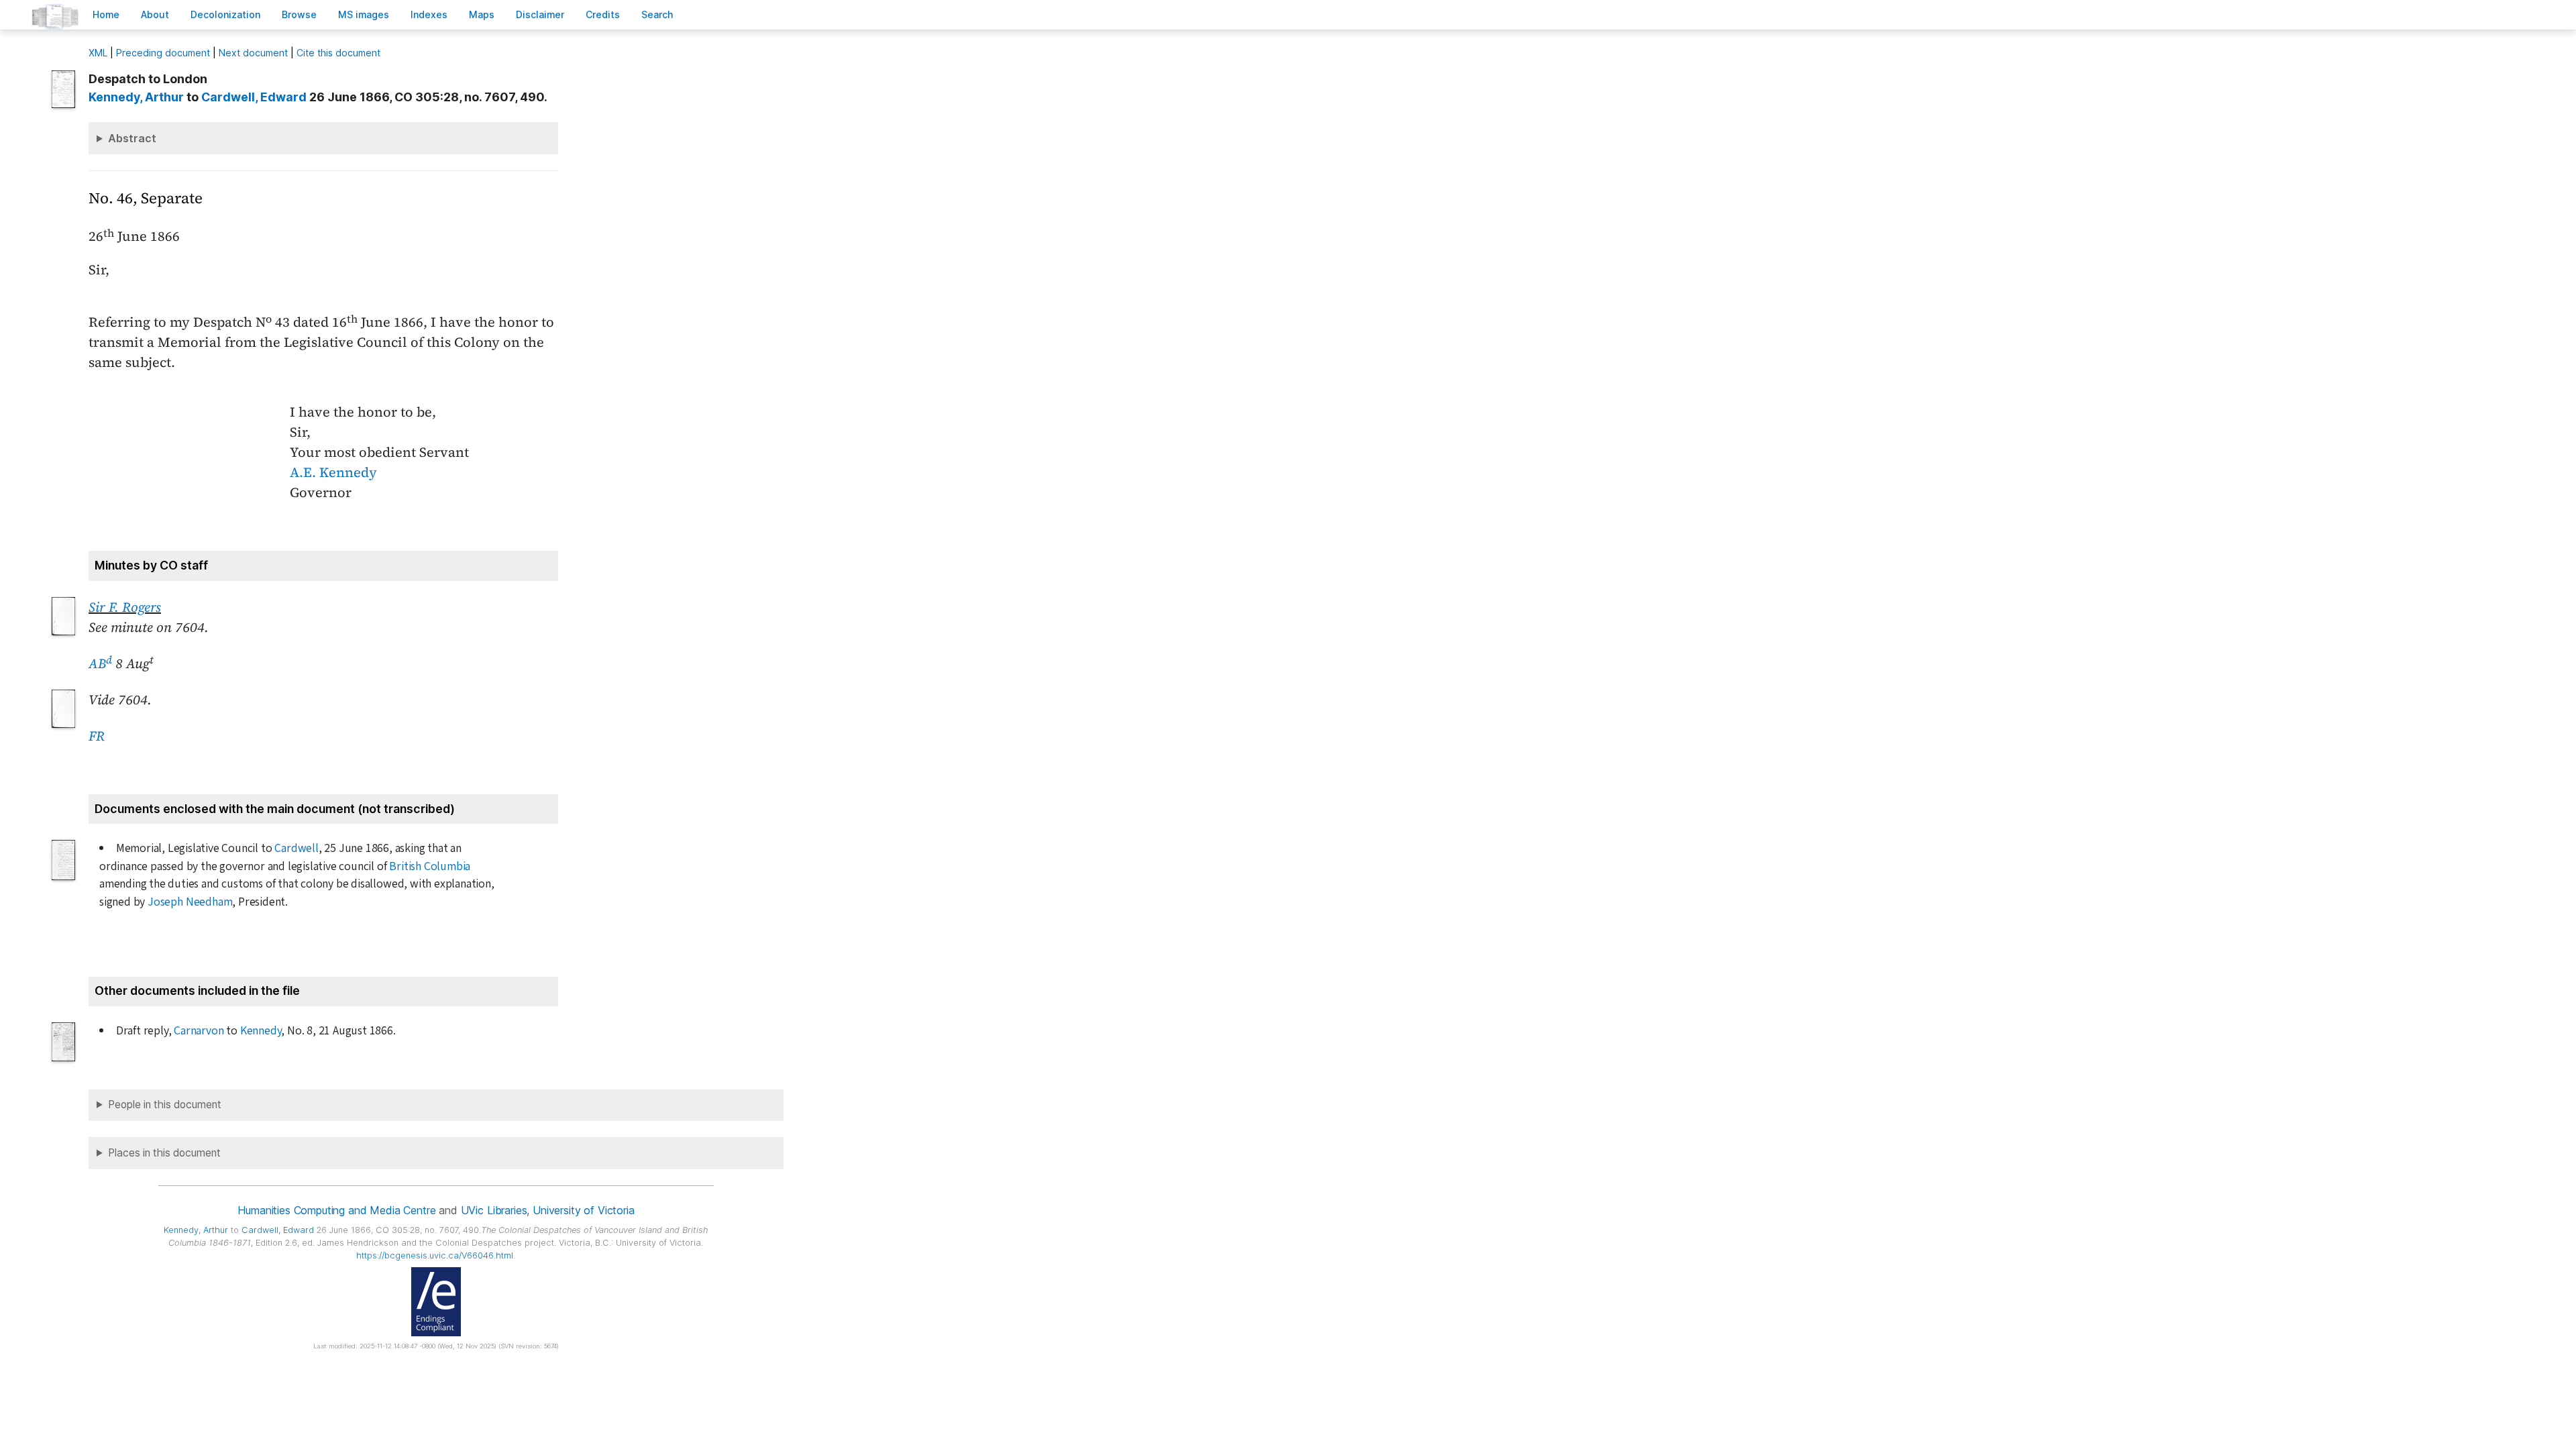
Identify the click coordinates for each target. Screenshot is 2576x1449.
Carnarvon (199, 1031)
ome (106, 14)
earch (657, 14)
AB (100, 663)
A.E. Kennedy (333, 472)
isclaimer (540, 14)
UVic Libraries (494, 1210)
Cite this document (338, 53)
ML (98, 53)
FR (97, 736)
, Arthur (136, 97)
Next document (253, 53)
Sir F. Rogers (125, 607)
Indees (429, 14)
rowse (299, 14)
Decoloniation (225, 14)
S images (364, 14)
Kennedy (261, 1031)
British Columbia (430, 866)
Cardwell (296, 848)
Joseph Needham (190, 902)
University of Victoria (583, 1210)
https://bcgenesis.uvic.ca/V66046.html (435, 1255)
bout (155, 14)
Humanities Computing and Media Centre (336, 1210)
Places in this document (164, 1153)
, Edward (254, 97)
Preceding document (163, 53)
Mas (482, 14)
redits (603, 14)
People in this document (165, 1105)
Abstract (132, 138)
